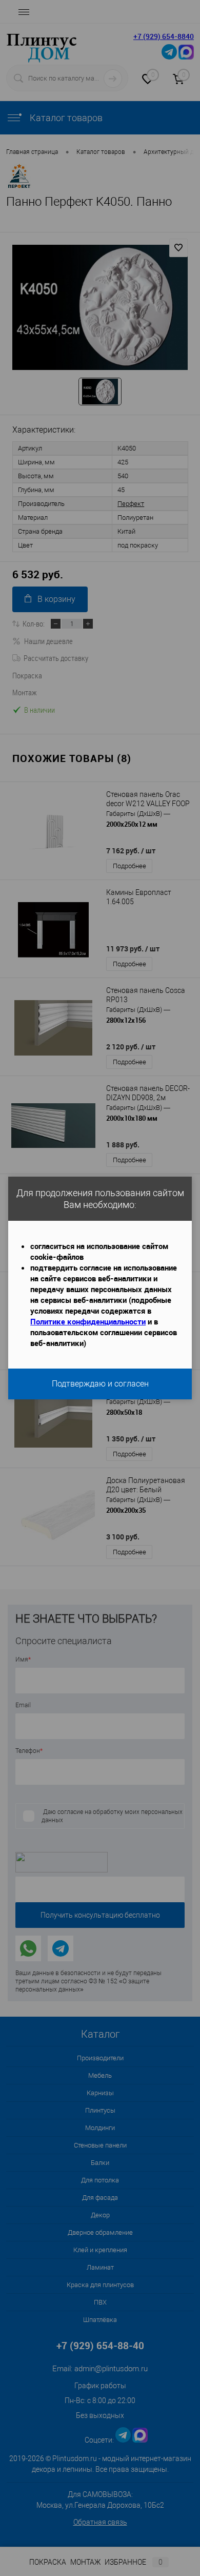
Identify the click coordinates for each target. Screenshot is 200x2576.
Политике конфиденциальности (88, 1321)
